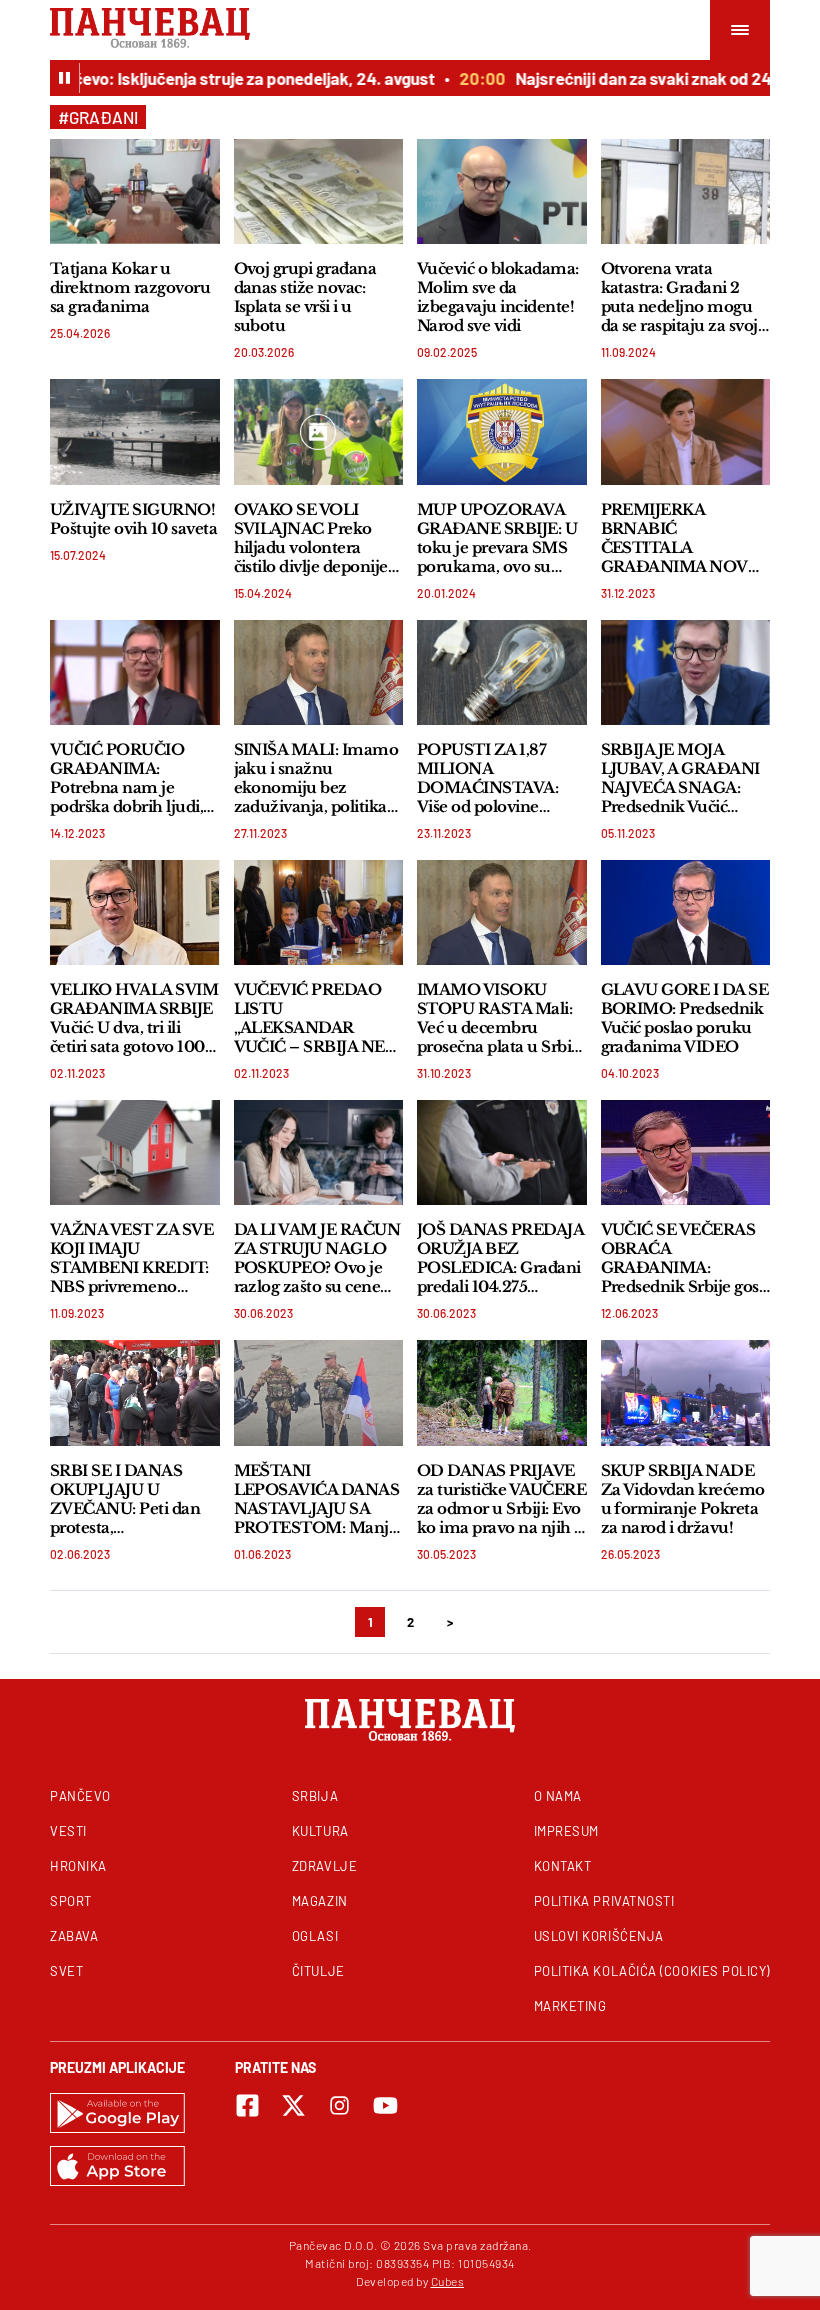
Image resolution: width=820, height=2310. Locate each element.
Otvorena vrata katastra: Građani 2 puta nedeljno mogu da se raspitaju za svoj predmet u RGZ (679, 297)
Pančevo (80, 1796)
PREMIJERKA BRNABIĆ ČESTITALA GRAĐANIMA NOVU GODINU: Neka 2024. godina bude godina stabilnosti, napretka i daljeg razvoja (683, 538)
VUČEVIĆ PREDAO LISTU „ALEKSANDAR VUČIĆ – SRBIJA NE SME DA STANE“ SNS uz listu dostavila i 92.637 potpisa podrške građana (318, 1018)
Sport (71, 1901)
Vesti (68, 1831)
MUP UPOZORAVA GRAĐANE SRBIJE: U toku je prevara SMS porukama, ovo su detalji (497, 538)
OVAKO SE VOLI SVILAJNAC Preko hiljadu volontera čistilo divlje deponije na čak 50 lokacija (311, 538)
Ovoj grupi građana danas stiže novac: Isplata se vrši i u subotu (305, 297)
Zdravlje (324, 1866)
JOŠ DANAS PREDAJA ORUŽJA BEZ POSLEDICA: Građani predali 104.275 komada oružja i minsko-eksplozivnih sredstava (500, 1258)
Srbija (315, 1796)
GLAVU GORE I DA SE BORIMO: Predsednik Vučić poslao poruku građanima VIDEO (685, 1018)
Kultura (320, 1831)
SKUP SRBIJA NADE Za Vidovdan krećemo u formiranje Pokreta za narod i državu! (683, 1499)
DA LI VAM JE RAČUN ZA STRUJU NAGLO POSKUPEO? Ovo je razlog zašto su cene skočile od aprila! (317, 1258)
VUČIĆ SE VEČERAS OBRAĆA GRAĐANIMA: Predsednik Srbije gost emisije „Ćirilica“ (683, 1258)
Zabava (74, 1936)
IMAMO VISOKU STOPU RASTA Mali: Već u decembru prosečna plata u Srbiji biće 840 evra (498, 1018)
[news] (135, 191)
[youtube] (385, 2105)
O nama (558, 1796)
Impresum (566, 1831)
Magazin (320, 1901)
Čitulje (318, 1971)
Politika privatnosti (604, 1901)
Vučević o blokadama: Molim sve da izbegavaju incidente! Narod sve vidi (498, 297)
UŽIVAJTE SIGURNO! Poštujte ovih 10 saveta (133, 519)
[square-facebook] (247, 2105)
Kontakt (563, 1866)
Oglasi (315, 1936)
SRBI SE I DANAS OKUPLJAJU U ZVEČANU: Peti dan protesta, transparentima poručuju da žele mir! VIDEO (129, 1499)
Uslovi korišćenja (599, 1936)
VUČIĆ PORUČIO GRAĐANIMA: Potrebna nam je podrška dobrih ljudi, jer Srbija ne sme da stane (126, 778)
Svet (66, 1971)
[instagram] (339, 2105)
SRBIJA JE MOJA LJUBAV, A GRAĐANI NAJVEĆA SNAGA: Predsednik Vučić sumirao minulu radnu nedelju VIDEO (682, 778)
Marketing (570, 2006)
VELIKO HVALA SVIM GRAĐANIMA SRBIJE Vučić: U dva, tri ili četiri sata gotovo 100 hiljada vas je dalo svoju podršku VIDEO (134, 1018)
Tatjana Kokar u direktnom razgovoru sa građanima (130, 287)
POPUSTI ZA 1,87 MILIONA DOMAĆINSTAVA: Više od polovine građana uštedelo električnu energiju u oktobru (494, 778)
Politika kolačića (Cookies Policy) (652, 1971)
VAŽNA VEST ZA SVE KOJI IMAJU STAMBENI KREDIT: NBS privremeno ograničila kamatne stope (131, 1258)
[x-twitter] (293, 2105)
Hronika (78, 1866)
